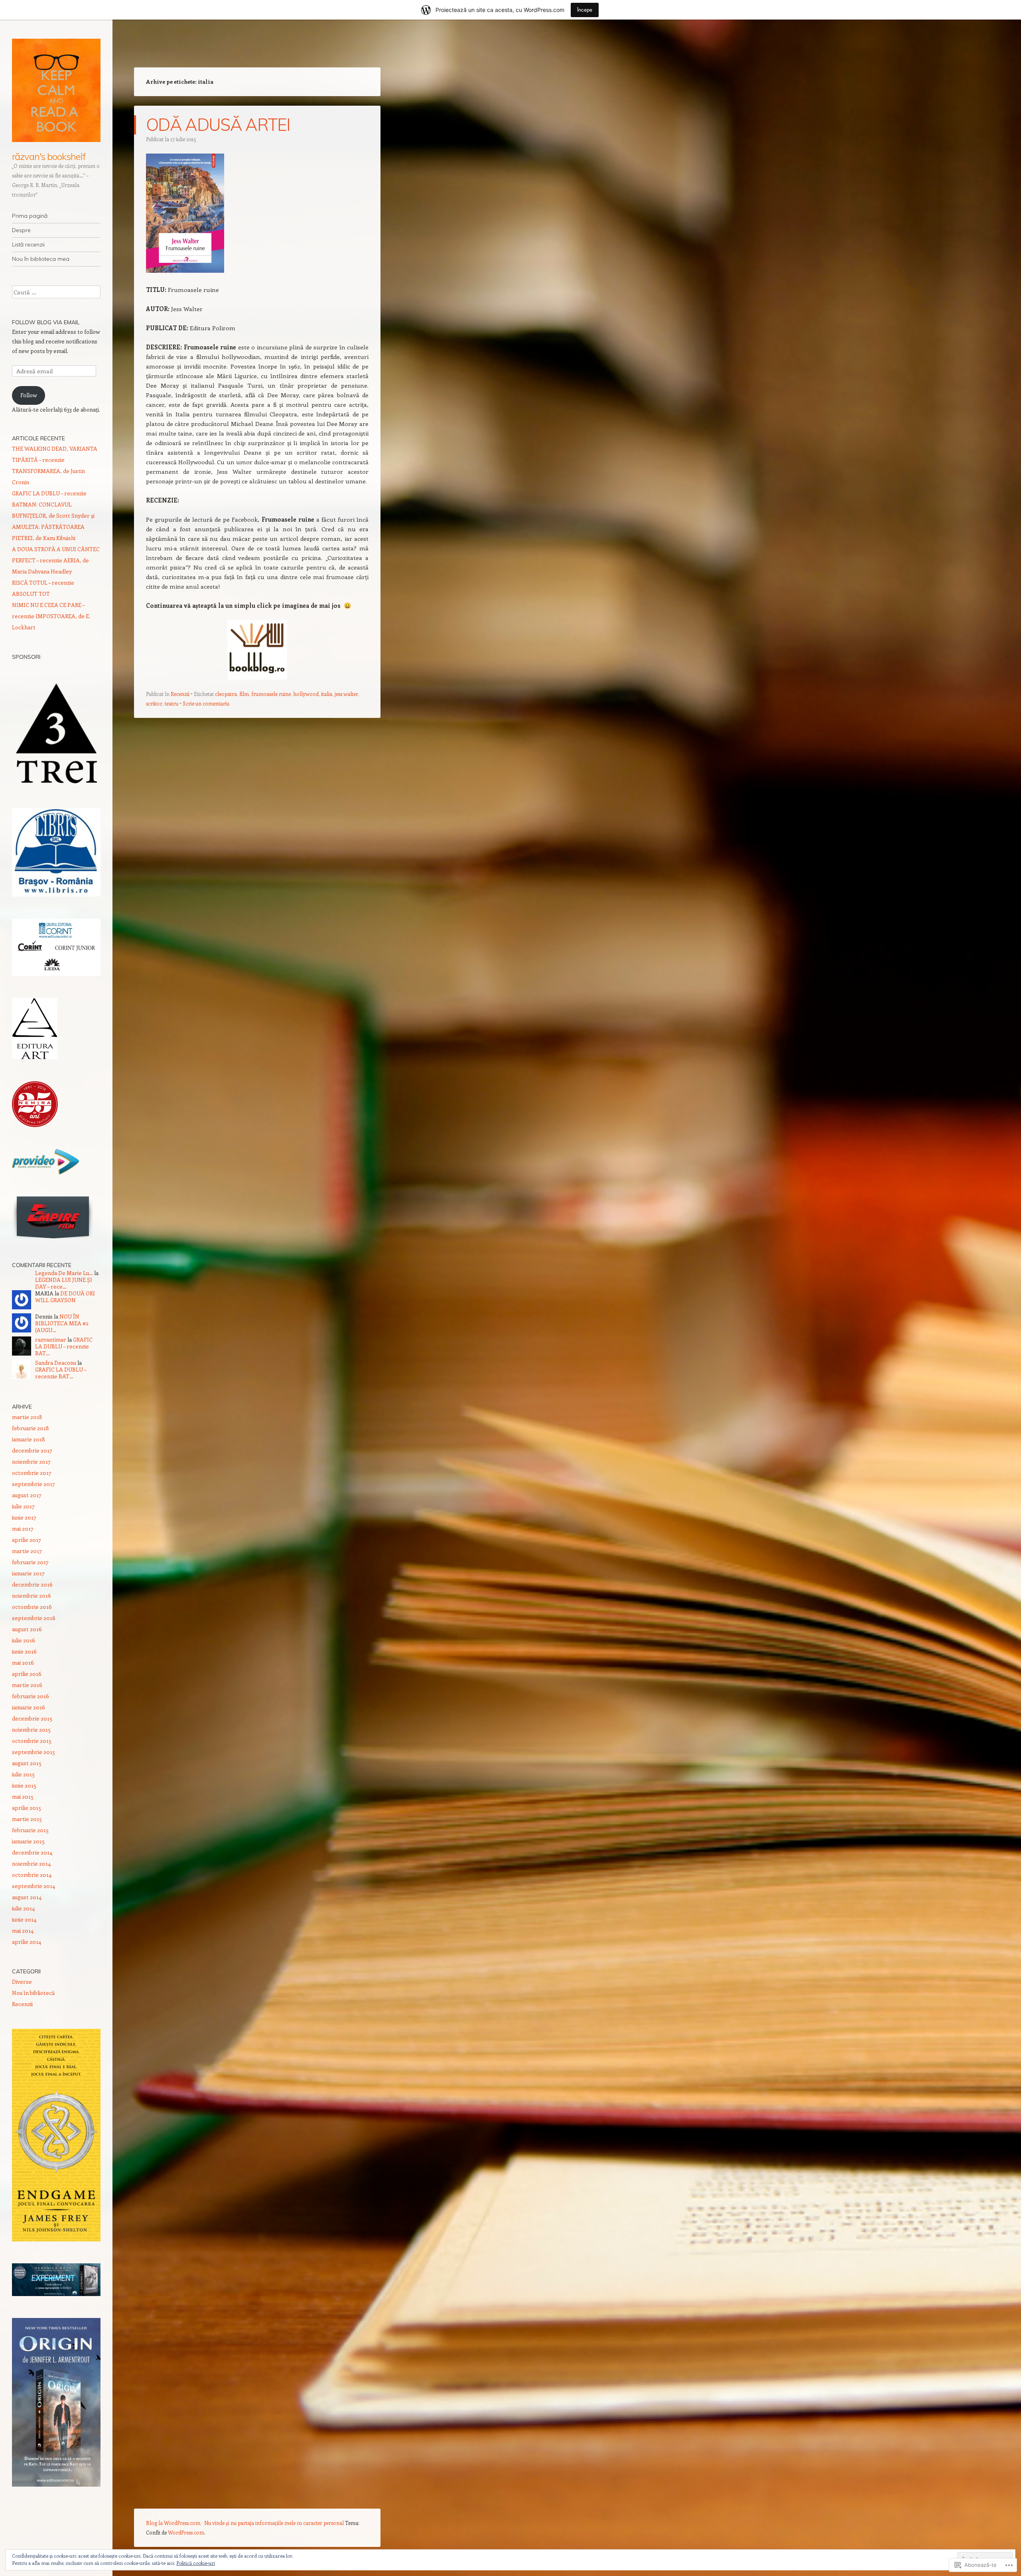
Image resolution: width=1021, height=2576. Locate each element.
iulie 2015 (23, 1774)
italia (327, 694)
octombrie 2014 (32, 1875)
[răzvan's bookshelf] (56, 90)
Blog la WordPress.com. (174, 2523)
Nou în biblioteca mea (41, 259)
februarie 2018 (31, 1428)
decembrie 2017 (32, 1450)
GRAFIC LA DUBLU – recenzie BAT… (64, 1346)
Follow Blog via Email (46, 322)
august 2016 (27, 1629)
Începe (585, 10)
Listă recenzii (28, 244)
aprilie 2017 (27, 1540)
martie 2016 (27, 1685)
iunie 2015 (24, 1785)
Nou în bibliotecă (33, 1993)
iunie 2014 (24, 1919)
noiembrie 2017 (31, 1461)
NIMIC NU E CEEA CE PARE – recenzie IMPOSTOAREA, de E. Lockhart (51, 616)
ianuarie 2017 (28, 1573)
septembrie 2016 (34, 1618)
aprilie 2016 (27, 1674)
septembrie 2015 (34, 1752)
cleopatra (226, 694)
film (244, 694)
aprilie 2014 (27, 1942)
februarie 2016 (31, 1696)
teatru (171, 703)
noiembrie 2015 (31, 1729)
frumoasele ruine (271, 694)
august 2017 (27, 1495)
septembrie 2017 (34, 1484)
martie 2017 (27, 1551)
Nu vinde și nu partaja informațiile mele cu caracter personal (274, 2523)
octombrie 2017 (32, 1473)
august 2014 (27, 1897)
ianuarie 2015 (28, 1841)
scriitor (154, 703)
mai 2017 (23, 1528)
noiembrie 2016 (32, 1595)
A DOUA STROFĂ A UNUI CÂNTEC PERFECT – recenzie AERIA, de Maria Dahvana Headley (56, 560)
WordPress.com (186, 2532)
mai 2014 (23, 1931)
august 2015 (27, 1763)
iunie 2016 (24, 1651)
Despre (21, 230)
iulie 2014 (23, 1908)
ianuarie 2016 (29, 1707)
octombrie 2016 (32, 1607)
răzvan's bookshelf (49, 156)
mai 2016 (23, 1662)
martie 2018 (27, 1417)
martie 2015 (27, 1819)
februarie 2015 (30, 1830)
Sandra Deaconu (56, 1363)
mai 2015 (23, 1796)
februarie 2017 (30, 1562)
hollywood (306, 694)
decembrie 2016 (32, 1584)
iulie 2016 (24, 1640)
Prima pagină (30, 216)
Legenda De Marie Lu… (64, 1273)
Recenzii (180, 694)
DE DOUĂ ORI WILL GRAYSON (65, 1297)
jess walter (346, 694)
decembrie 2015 (32, 1718)
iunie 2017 (24, 1517)
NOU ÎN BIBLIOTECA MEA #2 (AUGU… (62, 1323)
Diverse (22, 1982)
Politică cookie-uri (196, 2563)
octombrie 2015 (32, 1741)
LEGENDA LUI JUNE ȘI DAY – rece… (64, 1283)
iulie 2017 (23, 1506)
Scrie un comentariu (206, 703)
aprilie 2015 (27, 1808)
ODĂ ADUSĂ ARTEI (218, 125)
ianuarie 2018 (29, 1439)
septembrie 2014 (34, 1886)
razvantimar (51, 1339)
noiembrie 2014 (31, 1864)
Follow (29, 395)
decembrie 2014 (32, 1852)
